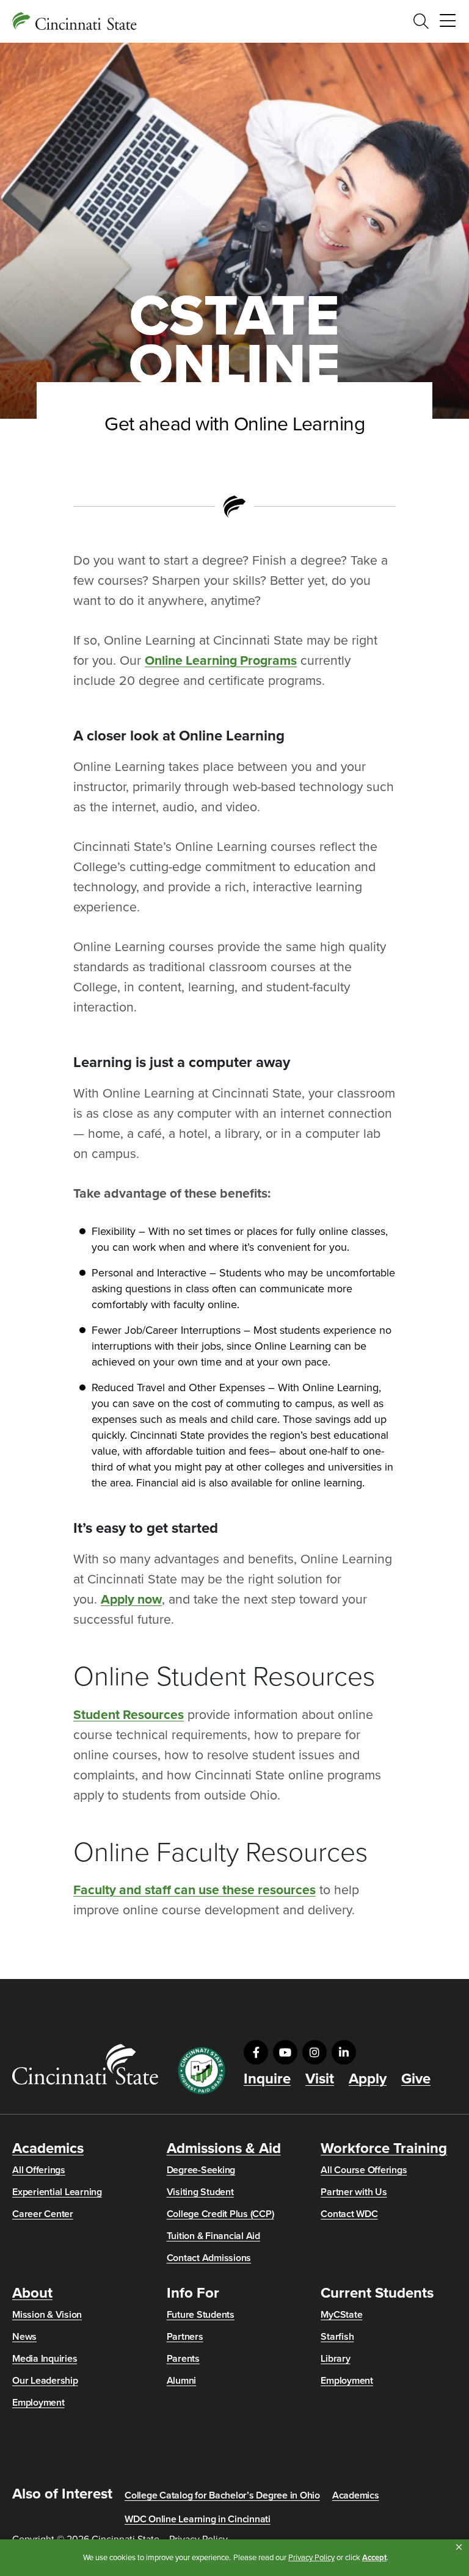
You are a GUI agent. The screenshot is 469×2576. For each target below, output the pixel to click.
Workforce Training (384, 2149)
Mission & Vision (47, 2315)
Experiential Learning (57, 2192)
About (32, 2293)
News (24, 2337)
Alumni (182, 2381)
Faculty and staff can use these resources (195, 1890)
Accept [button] (374, 2558)
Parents (183, 2359)
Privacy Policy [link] (311, 2558)
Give (416, 2079)
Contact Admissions (209, 2258)
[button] (459, 2547)
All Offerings (39, 2170)
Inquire (267, 2079)
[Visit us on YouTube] (285, 2052)
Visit (320, 2079)
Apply (368, 2079)
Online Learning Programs (221, 660)
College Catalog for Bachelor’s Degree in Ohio (222, 2495)
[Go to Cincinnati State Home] (85, 2064)
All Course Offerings (364, 2170)
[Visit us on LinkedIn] (344, 2052)
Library (335, 2359)
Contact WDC (349, 2214)
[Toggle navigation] (448, 21)
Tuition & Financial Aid (213, 2236)
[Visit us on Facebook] (256, 2052)
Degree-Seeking (201, 2170)
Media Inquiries (45, 2359)
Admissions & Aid (224, 2149)
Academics (48, 2149)
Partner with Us (354, 2192)
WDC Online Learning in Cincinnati (198, 2519)
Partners (185, 2337)
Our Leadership (45, 2381)
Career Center (43, 2214)
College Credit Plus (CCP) (220, 2214)
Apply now (131, 1599)
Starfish (337, 2337)
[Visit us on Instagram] (314, 2052)
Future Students (201, 2315)
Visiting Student (200, 2192)
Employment (38, 2403)
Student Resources (129, 1715)
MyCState (341, 2315)
